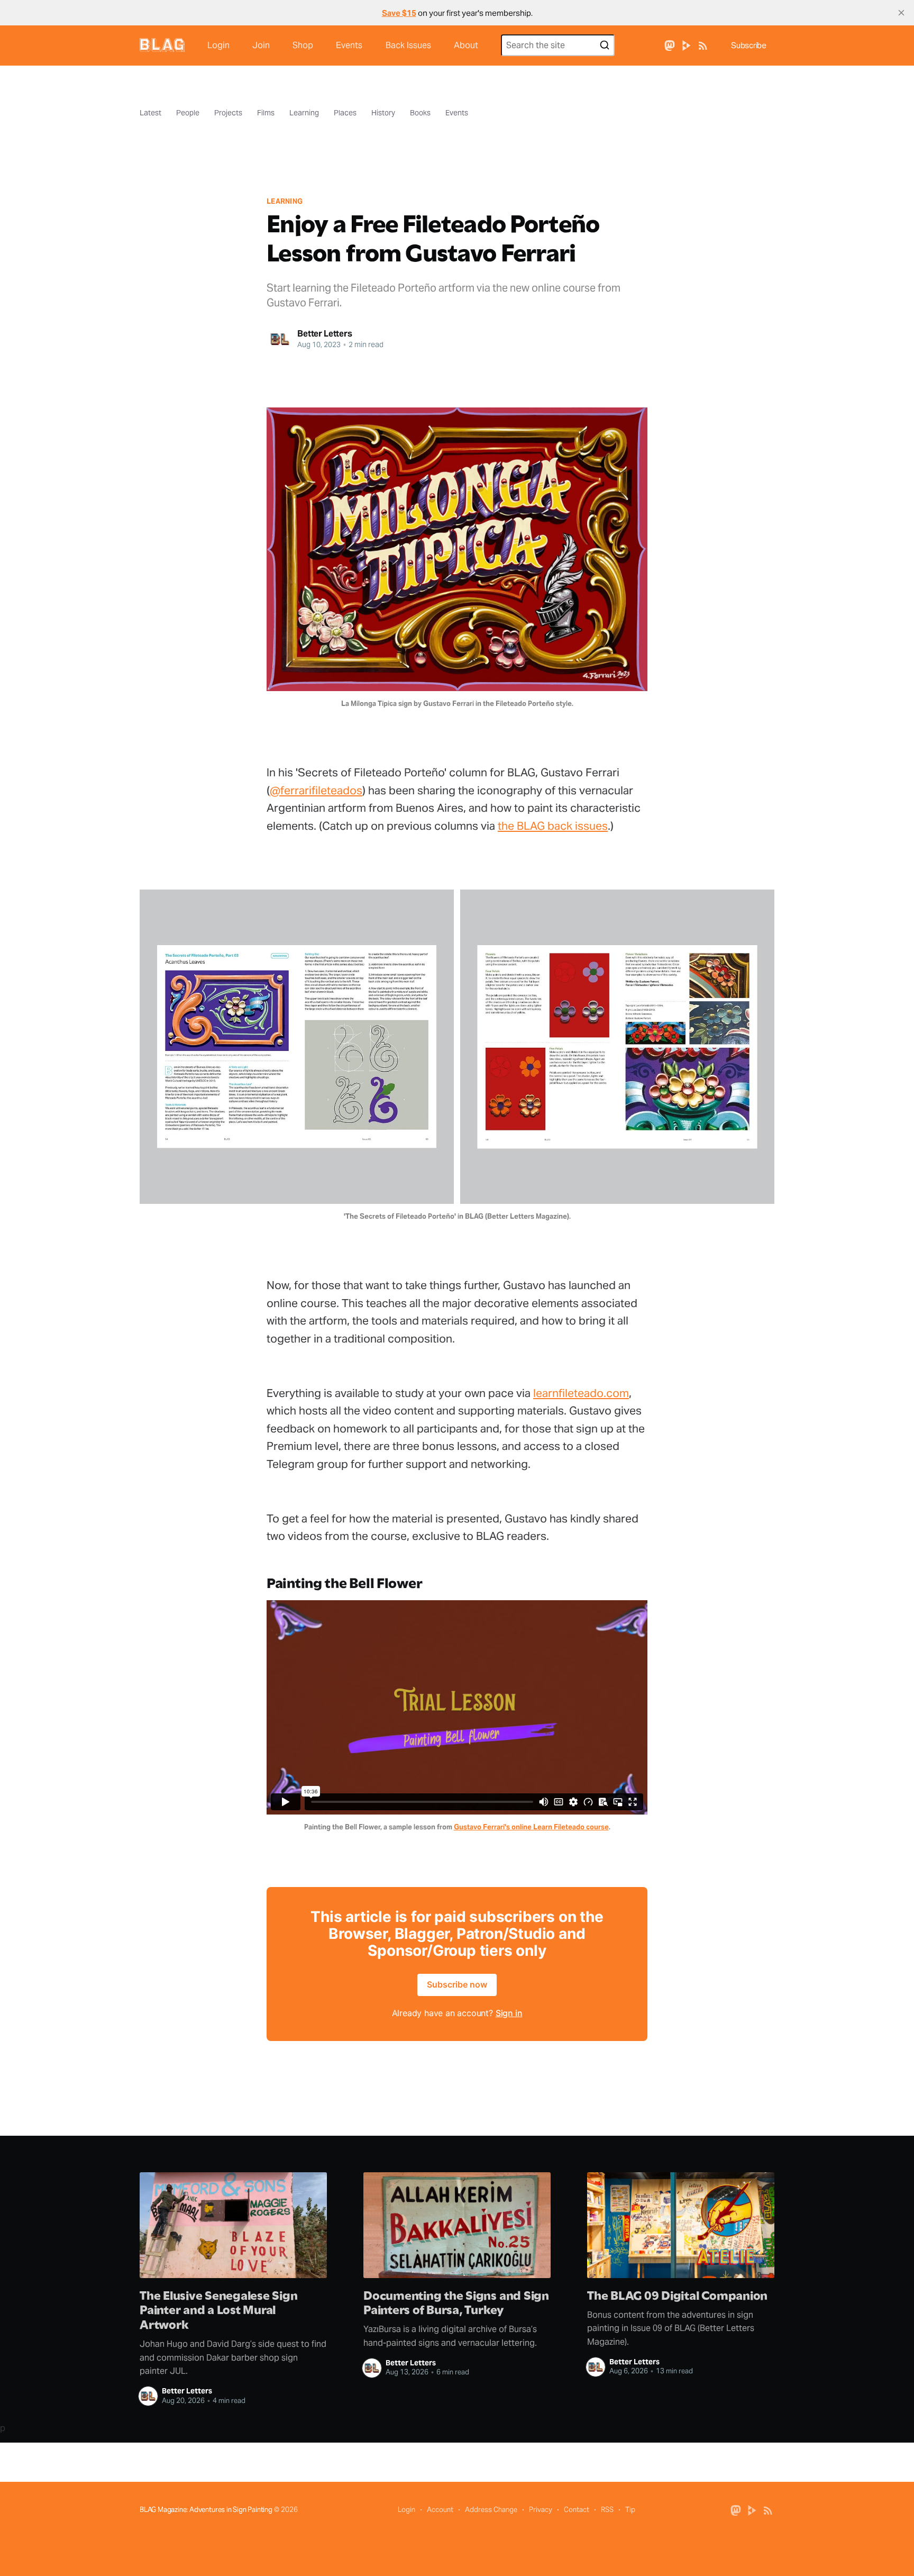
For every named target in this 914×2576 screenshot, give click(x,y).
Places (345, 113)
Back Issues (408, 45)
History (383, 113)
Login (218, 45)
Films (266, 113)
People (188, 113)
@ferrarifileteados (316, 790)
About (466, 45)
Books (420, 113)
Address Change (491, 2510)
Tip (630, 2510)
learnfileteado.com (581, 1393)
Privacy (541, 2510)
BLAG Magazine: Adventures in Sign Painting (206, 2510)
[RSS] (703, 45)
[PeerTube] (687, 45)
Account (440, 2510)
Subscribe (749, 45)
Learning (304, 113)
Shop (303, 45)
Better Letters (325, 334)
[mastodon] (670, 45)
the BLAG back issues (553, 826)
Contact (577, 2510)
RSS (607, 2510)
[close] (901, 13)
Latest (150, 113)
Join (261, 45)
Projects (228, 113)
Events (349, 45)
